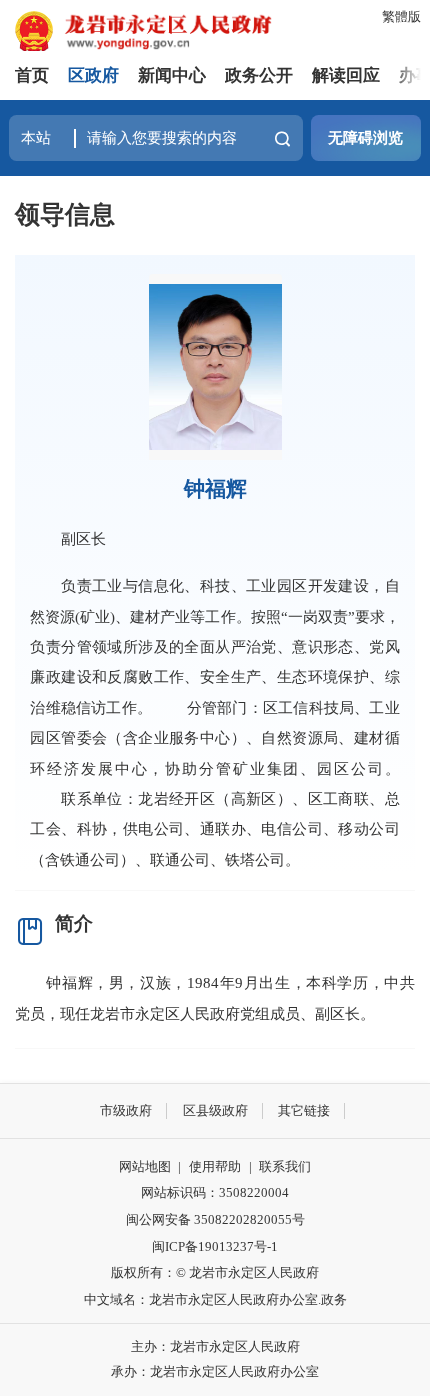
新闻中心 (172, 75)
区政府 (93, 75)
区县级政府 (215, 1110)
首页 (32, 75)
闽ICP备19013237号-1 (215, 1246)
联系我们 (285, 1166)
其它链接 (304, 1110)
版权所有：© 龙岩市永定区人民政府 (215, 1272)
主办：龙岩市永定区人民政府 (215, 1346)
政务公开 (259, 75)
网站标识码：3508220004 (215, 1192)
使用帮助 (215, 1166)
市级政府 (126, 1110)
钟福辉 (215, 489)
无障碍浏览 (365, 137)
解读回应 (346, 75)
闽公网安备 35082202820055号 (215, 1219)
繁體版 (401, 16)
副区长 (83, 538)
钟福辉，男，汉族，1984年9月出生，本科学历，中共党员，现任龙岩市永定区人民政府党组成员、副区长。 (215, 997)
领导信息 (65, 214)
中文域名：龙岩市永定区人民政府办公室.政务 (215, 1299)
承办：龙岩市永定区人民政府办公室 (215, 1371)
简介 (74, 923)
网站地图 (145, 1166)
